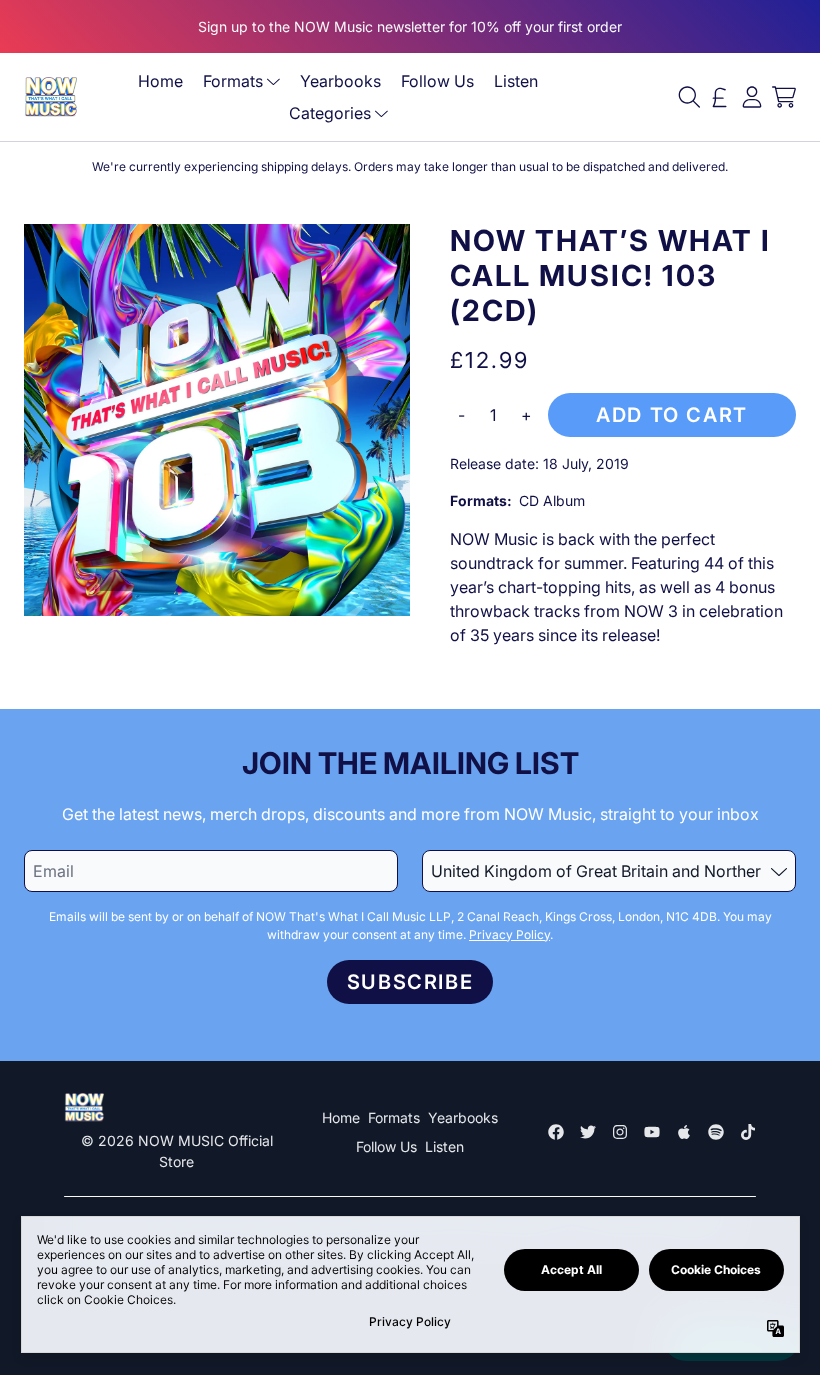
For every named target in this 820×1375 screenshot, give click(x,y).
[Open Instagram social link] (620, 1132)
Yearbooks (340, 81)
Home (160, 81)
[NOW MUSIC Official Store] (50, 96)
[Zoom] (217, 420)
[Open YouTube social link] (652, 1132)
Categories (330, 113)
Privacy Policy (509, 934)
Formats (233, 81)
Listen (516, 81)
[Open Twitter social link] (588, 1132)
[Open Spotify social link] (716, 1132)
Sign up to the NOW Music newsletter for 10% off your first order (410, 26)
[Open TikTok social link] (748, 1132)
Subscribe (410, 982)
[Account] (752, 97)
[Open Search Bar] (688, 97)
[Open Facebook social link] (556, 1132)
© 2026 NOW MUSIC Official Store (177, 1151)
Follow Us (437, 81)
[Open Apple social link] (684, 1132)
